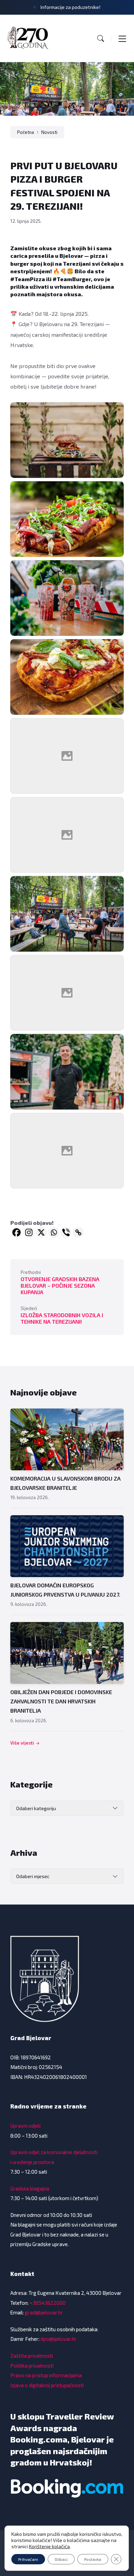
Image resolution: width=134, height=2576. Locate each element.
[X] (41, 1232)
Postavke (93, 2559)
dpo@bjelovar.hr (59, 2339)
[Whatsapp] (54, 1232)
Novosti (49, 132)
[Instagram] (29, 1232)
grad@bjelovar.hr (44, 2312)
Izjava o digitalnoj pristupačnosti (47, 2385)
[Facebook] (16, 1232)
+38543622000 (48, 2303)
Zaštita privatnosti (32, 2356)
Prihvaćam (28, 2559)
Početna (26, 132)
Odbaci (61, 2559)
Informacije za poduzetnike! (70, 7)
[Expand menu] (122, 38)
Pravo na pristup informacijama (46, 2375)
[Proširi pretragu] (101, 38)
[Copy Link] (78, 1232)
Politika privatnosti (32, 2366)
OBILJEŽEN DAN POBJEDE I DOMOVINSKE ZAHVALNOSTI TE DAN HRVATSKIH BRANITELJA (61, 1701)
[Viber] (66, 1232)
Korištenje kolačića (49, 2546)
